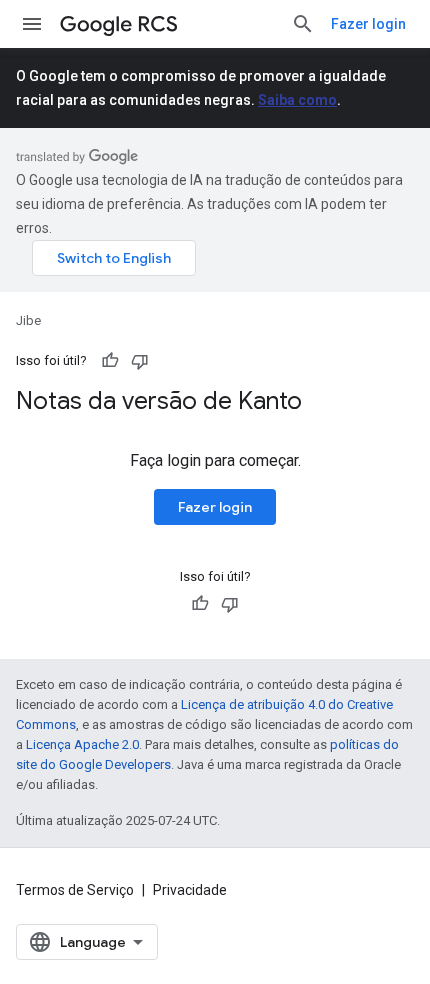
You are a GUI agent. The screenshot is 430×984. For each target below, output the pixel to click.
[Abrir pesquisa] (303, 24)
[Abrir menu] (32, 24)
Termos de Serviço (75, 890)
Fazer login (368, 24)
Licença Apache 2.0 (82, 744)
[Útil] (110, 361)
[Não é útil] (140, 361)
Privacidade (190, 890)
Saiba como (297, 100)
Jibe (28, 320)
